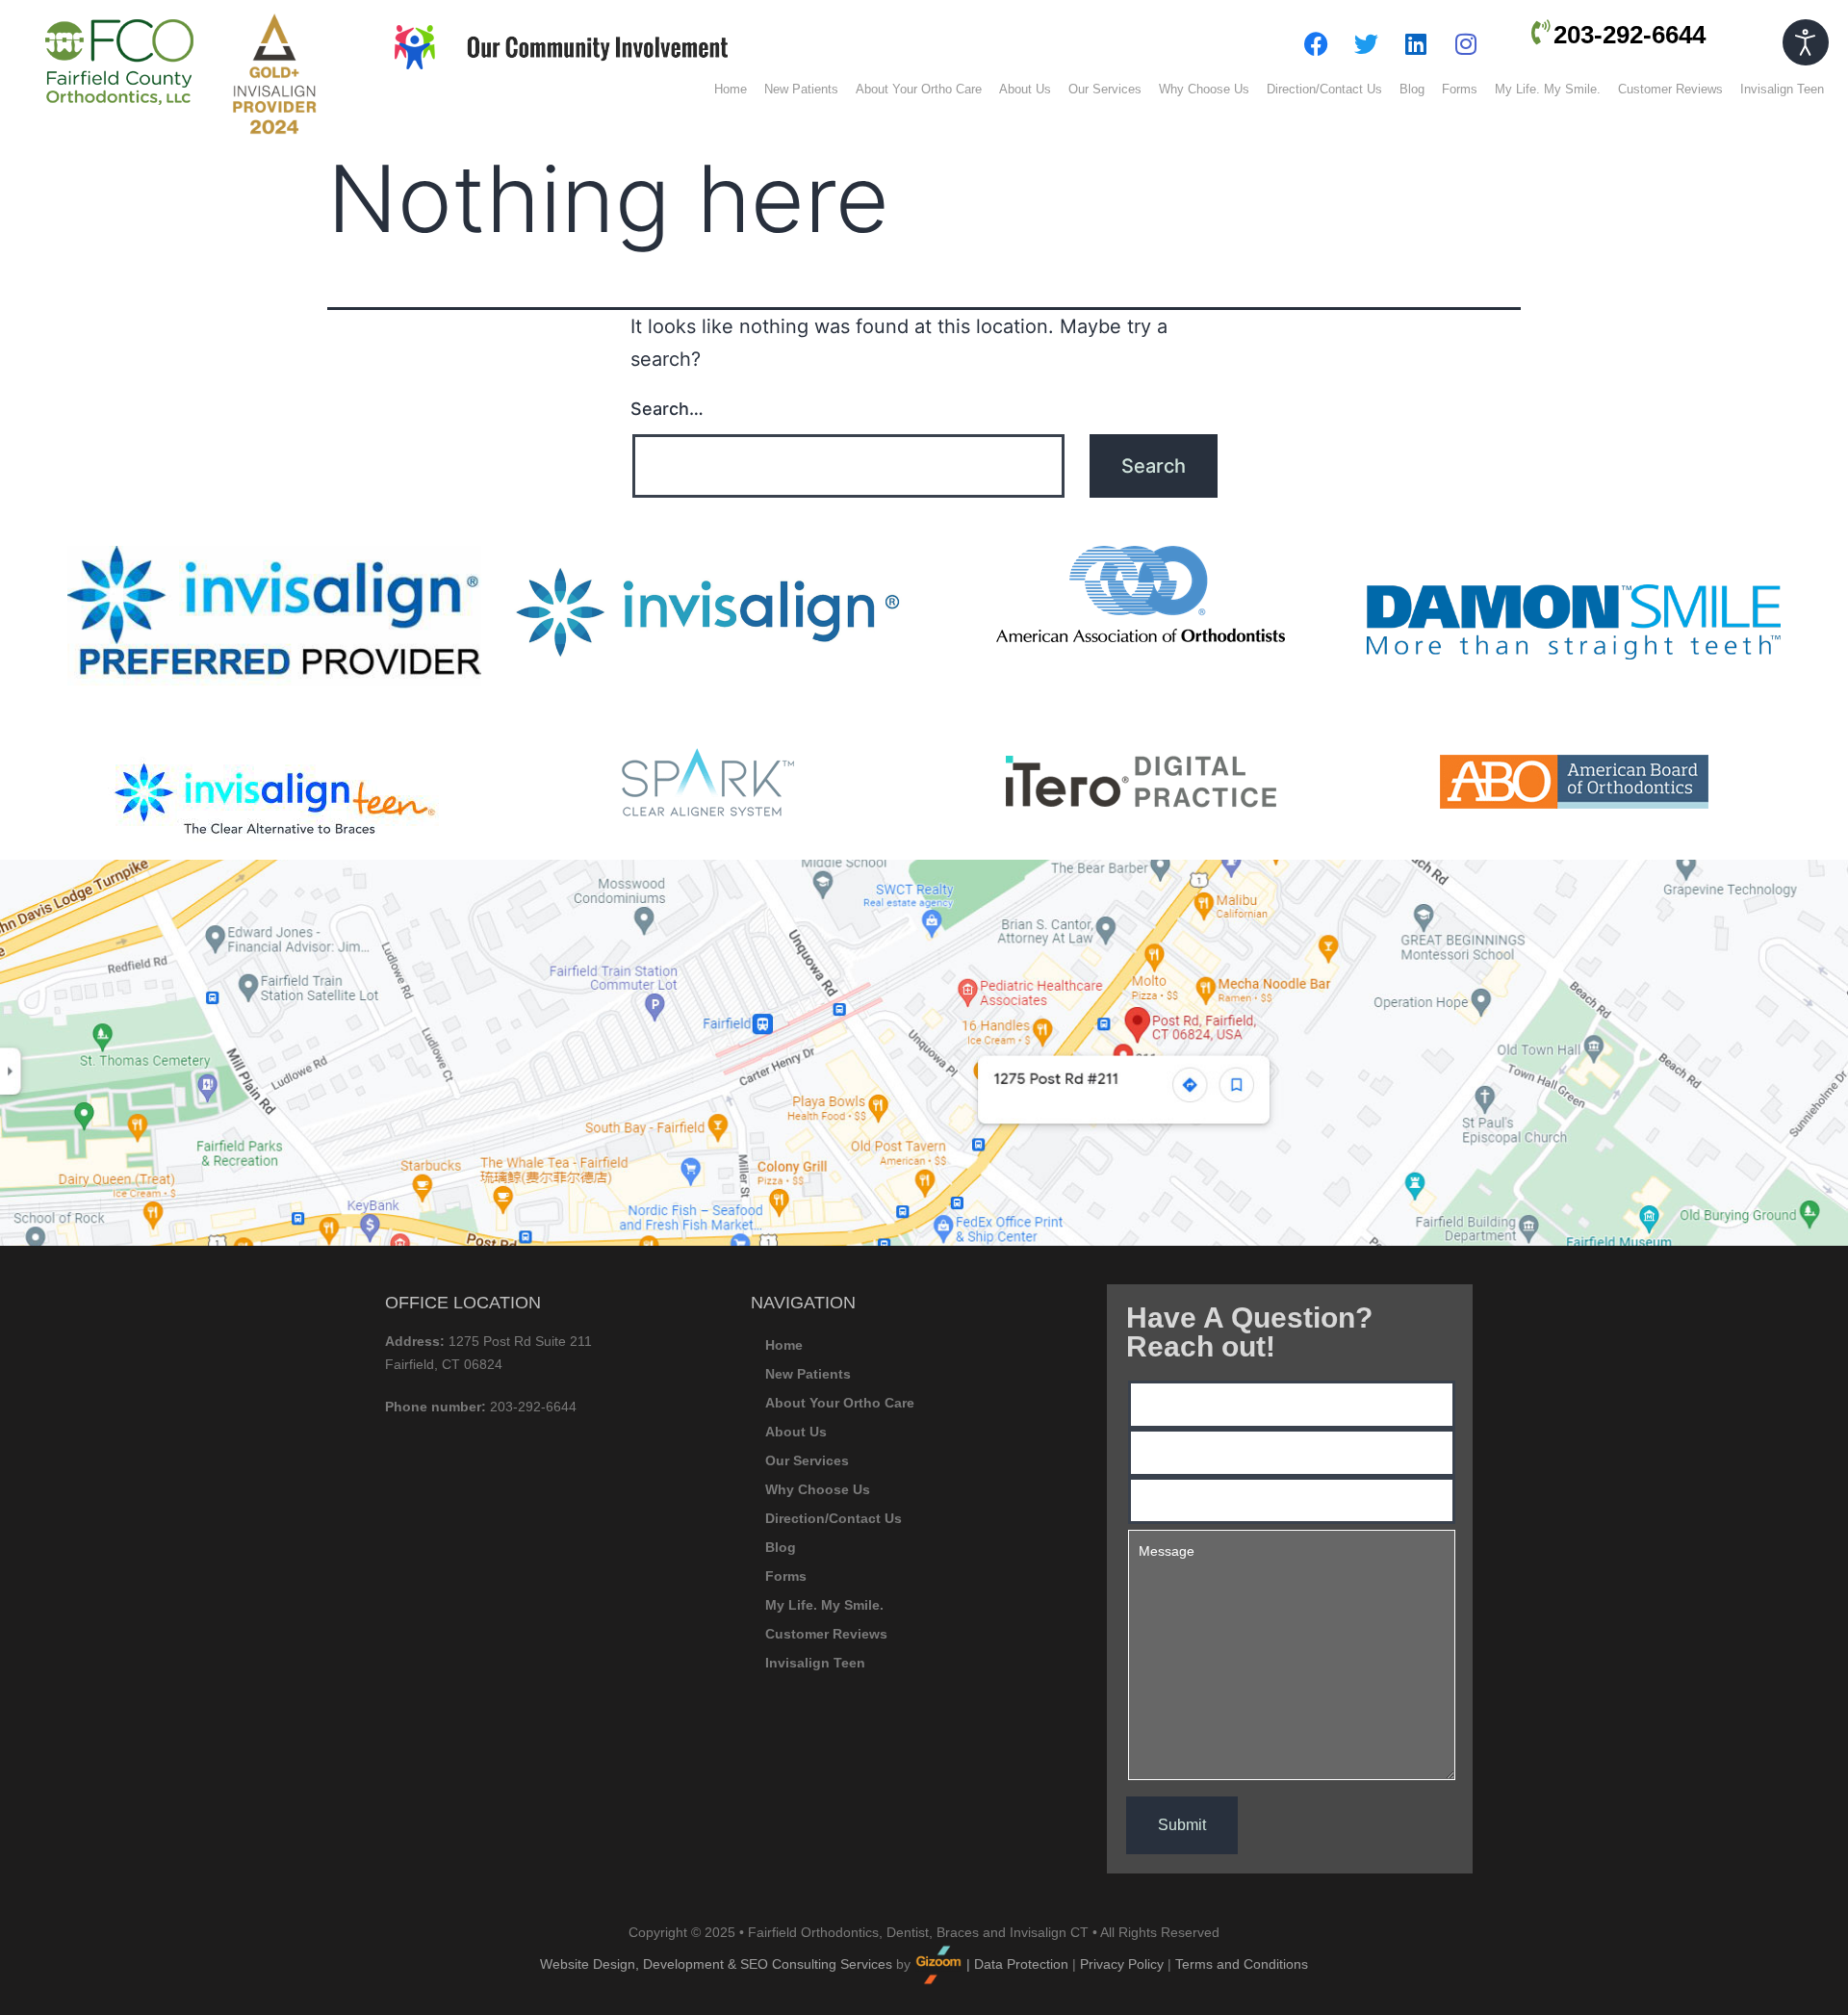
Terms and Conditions (1242, 1964)
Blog (1412, 89)
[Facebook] (1316, 43)
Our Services (1105, 89)
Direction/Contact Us (1324, 89)
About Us (1025, 89)
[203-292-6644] (1541, 32)
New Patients (801, 89)
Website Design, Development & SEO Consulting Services (716, 1964)
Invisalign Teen (1782, 89)
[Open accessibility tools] (1806, 42)
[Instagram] (1466, 43)
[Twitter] (1366, 43)
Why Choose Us (1204, 89)
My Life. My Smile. (1548, 89)
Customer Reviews (1670, 89)
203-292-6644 (1630, 35)
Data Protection (1021, 1964)
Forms (1460, 89)
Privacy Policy (1122, 1964)
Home (731, 89)
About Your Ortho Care (919, 89)
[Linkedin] (1416, 43)
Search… (667, 409)
